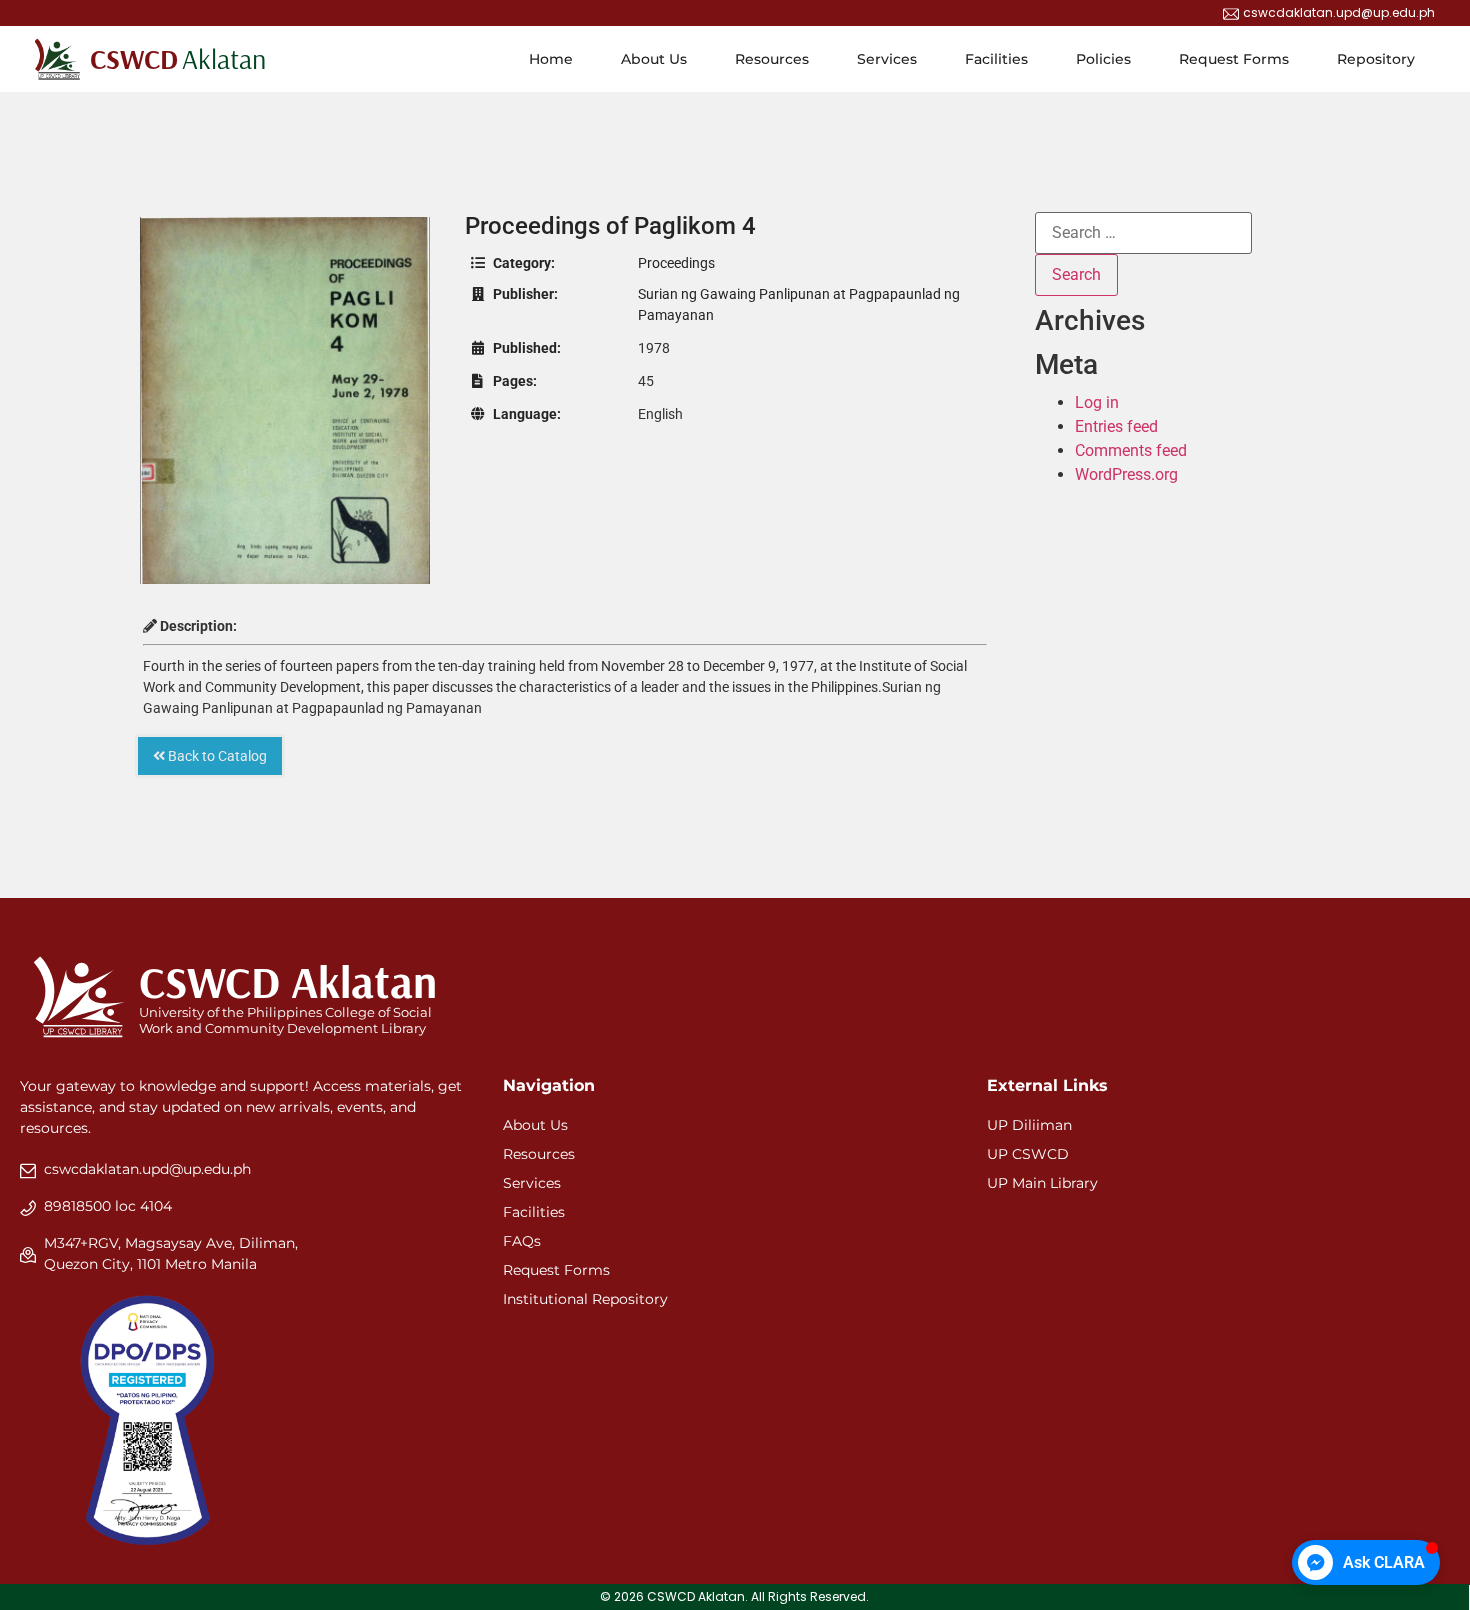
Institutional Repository (585, 1299)
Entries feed (1116, 426)
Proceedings (676, 263)
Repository (1376, 59)
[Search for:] (1143, 233)
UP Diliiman (1029, 1125)
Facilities (996, 59)
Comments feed (1131, 450)
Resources (772, 59)
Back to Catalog (216, 756)
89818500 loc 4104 (108, 1206)
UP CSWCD (1028, 1154)
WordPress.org (1126, 474)
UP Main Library (1042, 1183)
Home (551, 59)
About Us (654, 59)
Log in (1097, 402)
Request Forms (1234, 59)
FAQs (522, 1241)
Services (887, 59)
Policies (1103, 59)
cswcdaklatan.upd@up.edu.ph (147, 1169)
